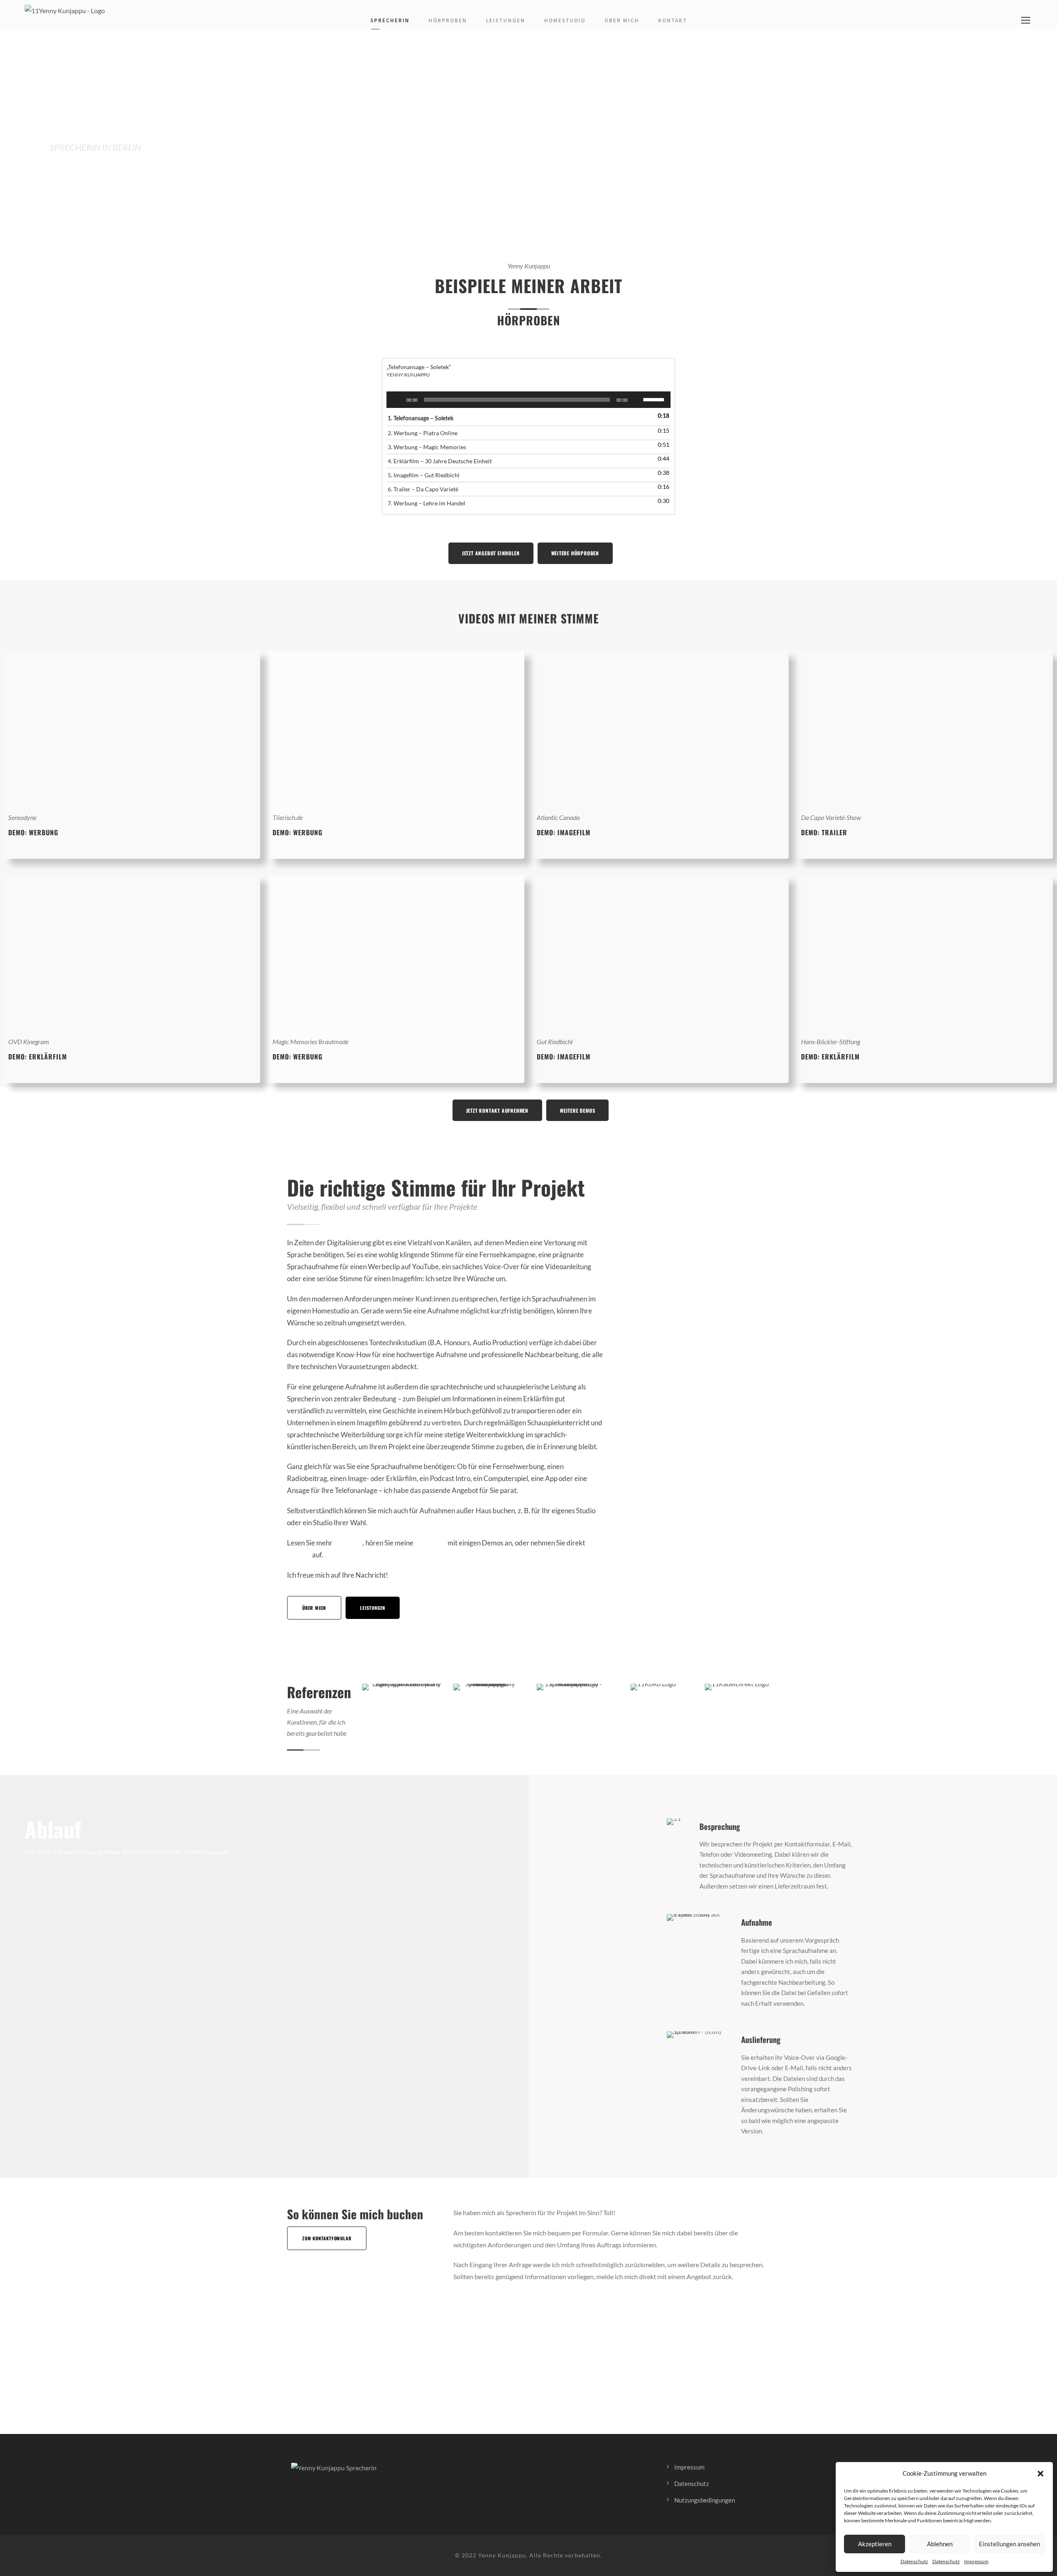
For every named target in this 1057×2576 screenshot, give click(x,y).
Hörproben (448, 20)
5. (424, 475)
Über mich (622, 20)
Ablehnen (940, 2544)
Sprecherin (390, 20)
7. (427, 503)
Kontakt (673, 20)
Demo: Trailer (824, 832)
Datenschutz (914, 2561)
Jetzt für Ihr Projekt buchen (109, 172)
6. (423, 489)
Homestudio (565, 20)
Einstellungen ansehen (1010, 2544)
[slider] (655, 399)
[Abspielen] (397, 400)
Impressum (976, 2561)
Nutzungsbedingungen (705, 2500)
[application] (528, 400)
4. (440, 461)
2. (423, 433)
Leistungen (506, 20)
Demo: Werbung (297, 832)
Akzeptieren (875, 2544)
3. (427, 447)
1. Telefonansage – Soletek (421, 419)
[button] (1040, 2474)
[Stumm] (637, 400)
